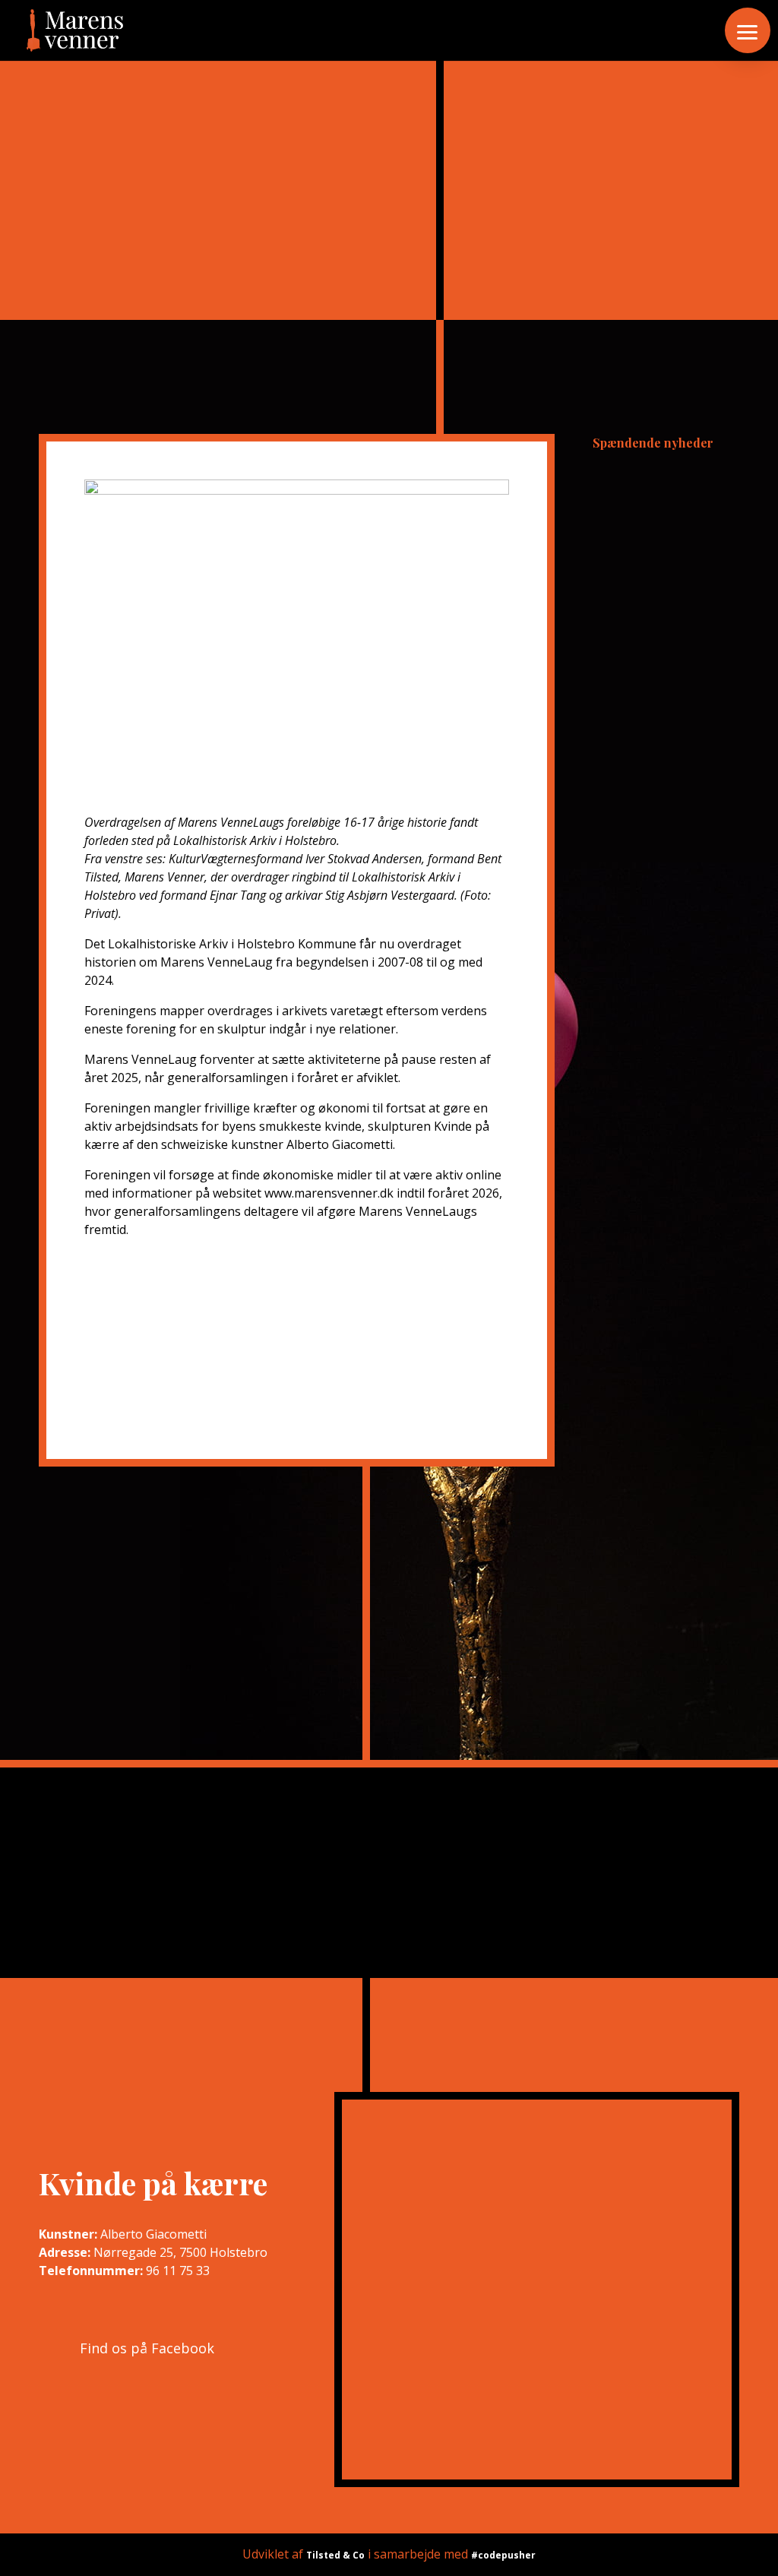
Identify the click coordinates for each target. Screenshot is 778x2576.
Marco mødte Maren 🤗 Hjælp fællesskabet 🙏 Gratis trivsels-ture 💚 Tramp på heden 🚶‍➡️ (664, 604)
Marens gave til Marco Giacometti (658, 913)
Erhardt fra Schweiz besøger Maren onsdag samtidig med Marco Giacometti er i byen (666, 1016)
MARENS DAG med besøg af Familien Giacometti (660, 833)
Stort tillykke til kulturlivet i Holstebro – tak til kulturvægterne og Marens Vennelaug (663, 730)
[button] (748, 30)
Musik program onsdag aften (650, 1119)
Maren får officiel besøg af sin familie (664, 1192)
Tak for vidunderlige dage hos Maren (660, 494)
